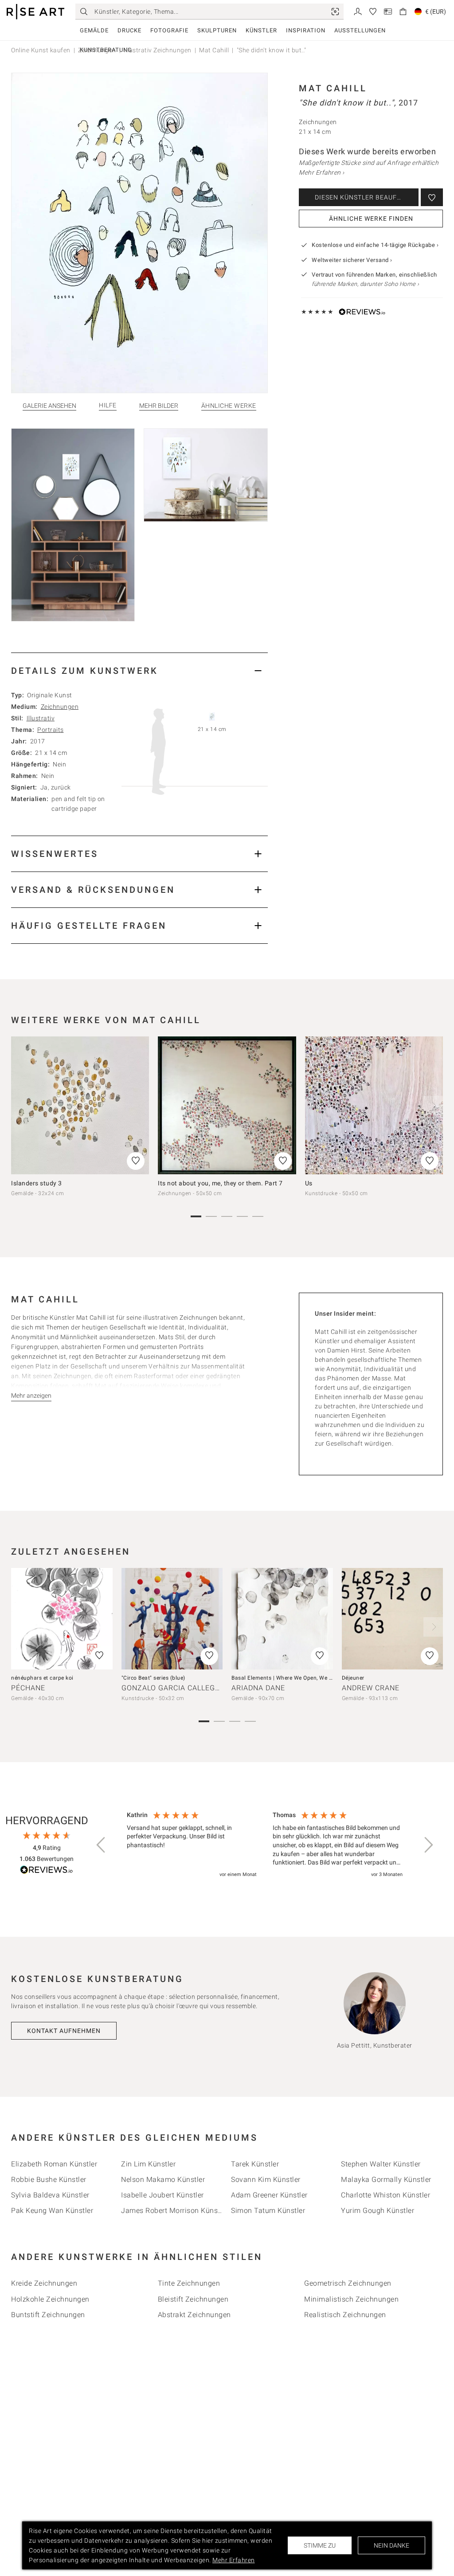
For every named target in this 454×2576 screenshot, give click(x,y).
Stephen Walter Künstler (381, 2164)
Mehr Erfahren (234, 2560)
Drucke (129, 30)
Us (309, 1183)
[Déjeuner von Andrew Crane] (393, 1619)
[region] (265, 1845)
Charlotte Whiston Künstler (386, 2195)
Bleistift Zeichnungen (193, 2299)
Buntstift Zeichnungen (48, 2315)
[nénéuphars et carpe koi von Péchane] (62, 1619)
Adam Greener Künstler (269, 2195)
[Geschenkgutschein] (388, 11)
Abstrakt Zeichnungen (194, 2315)
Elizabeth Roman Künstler (54, 2164)
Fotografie (169, 30)
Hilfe (108, 405)
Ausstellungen (360, 30)
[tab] (139, 670)
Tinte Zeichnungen (189, 2283)
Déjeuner (353, 1678)
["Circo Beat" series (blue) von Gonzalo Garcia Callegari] (172, 1619)
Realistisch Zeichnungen (345, 2315)
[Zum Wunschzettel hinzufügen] (432, 197)
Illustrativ (41, 718)
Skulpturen (217, 30)
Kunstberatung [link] (106, 50)
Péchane (28, 1688)
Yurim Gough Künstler (378, 2211)
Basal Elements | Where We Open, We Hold (286, 1678)
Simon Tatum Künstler (268, 2211)
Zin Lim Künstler (148, 2164)
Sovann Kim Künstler (266, 2179)
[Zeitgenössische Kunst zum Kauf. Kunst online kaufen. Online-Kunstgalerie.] (35, 12)
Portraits (51, 730)
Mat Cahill (333, 88)
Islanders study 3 (37, 1183)
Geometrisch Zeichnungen (348, 2283)
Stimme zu (320, 2545)
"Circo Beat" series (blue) (153, 1678)
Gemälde (94, 30)
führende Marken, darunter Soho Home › (366, 284)
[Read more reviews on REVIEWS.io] (47, 1871)
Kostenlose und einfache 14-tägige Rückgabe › (375, 245)
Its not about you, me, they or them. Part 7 (220, 1183)
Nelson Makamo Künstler (163, 2179)
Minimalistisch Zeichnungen (351, 2299)
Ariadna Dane (258, 1688)
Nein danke (391, 2545)
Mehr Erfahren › (322, 172)
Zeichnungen (60, 707)
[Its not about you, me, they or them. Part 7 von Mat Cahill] (227, 1105)
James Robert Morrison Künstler (175, 2211)
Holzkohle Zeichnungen (50, 2299)
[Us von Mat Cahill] (374, 1105)
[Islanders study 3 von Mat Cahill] (80, 1105)
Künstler (261, 30)
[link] (335, 12)
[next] (433, 1106)
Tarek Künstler (255, 2164)
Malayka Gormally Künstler (386, 2179)
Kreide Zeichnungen (44, 2283)
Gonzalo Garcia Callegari (174, 1688)
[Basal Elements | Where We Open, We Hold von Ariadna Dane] (282, 1619)
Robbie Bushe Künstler (49, 2179)
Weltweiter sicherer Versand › (352, 260)
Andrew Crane (371, 1688)
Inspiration (306, 30)
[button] (102, 1845)
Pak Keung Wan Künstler (52, 2211)
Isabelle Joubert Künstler (162, 2195)
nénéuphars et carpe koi (42, 1678)
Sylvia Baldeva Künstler (50, 2195)
